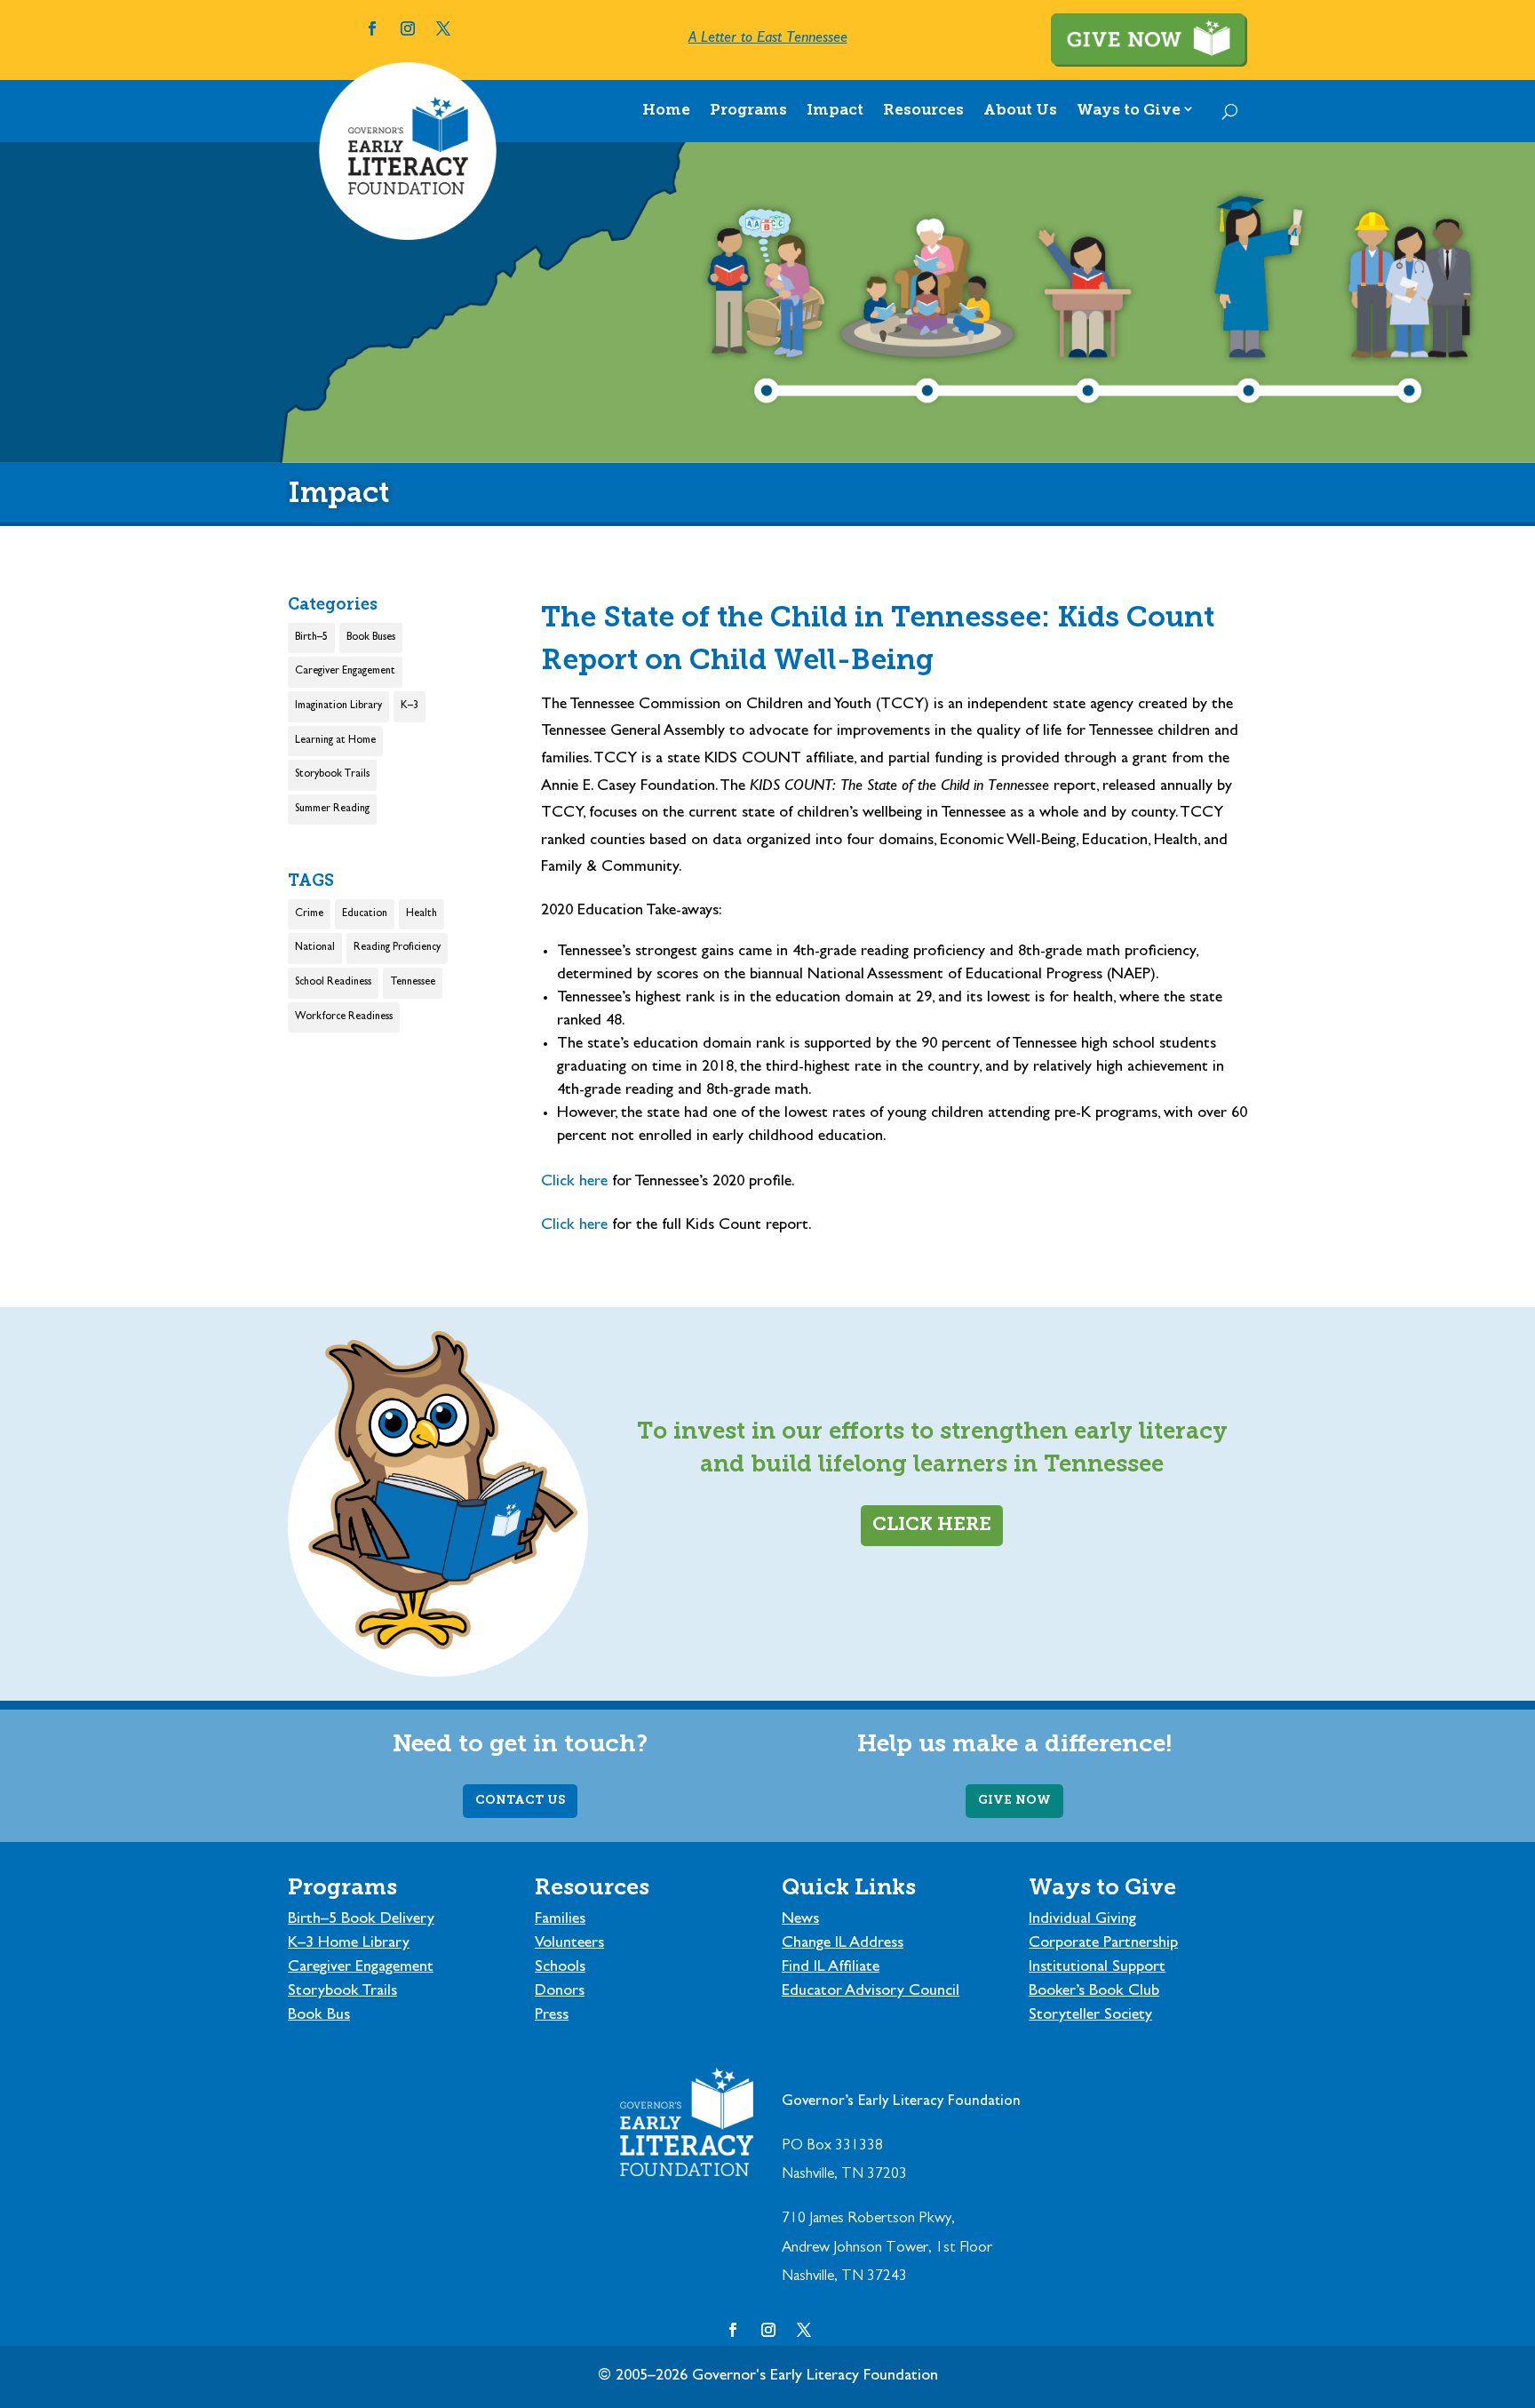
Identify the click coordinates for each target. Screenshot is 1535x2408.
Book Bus (319, 2016)
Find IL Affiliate (831, 1968)
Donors (560, 1992)
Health (422, 914)
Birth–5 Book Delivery (361, 1920)
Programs (748, 111)
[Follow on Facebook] (372, 28)
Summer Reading (332, 809)
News (800, 1920)
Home (666, 111)
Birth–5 (311, 638)
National (315, 948)
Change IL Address (843, 1944)
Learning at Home (335, 741)
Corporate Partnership (1103, 1944)
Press (552, 2016)
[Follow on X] (443, 28)
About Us (1020, 111)
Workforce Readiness (344, 1017)
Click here (577, 1183)
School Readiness (333, 983)
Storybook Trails (332, 775)
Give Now (1014, 1801)
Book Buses (371, 638)
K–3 (410, 706)
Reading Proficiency (397, 948)
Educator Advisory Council (871, 1992)
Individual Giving (1082, 1920)
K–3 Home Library (349, 1944)
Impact (835, 111)
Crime (309, 914)
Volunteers (569, 1944)
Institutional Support (1097, 1968)
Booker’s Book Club (1094, 1992)
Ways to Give (1129, 111)
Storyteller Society (1090, 2016)
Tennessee (413, 983)
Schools (560, 1968)
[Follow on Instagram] (408, 28)
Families (560, 1920)
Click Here (932, 1525)
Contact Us (520, 1801)
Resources (923, 111)
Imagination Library (338, 706)
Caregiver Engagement (345, 672)
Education (365, 914)
